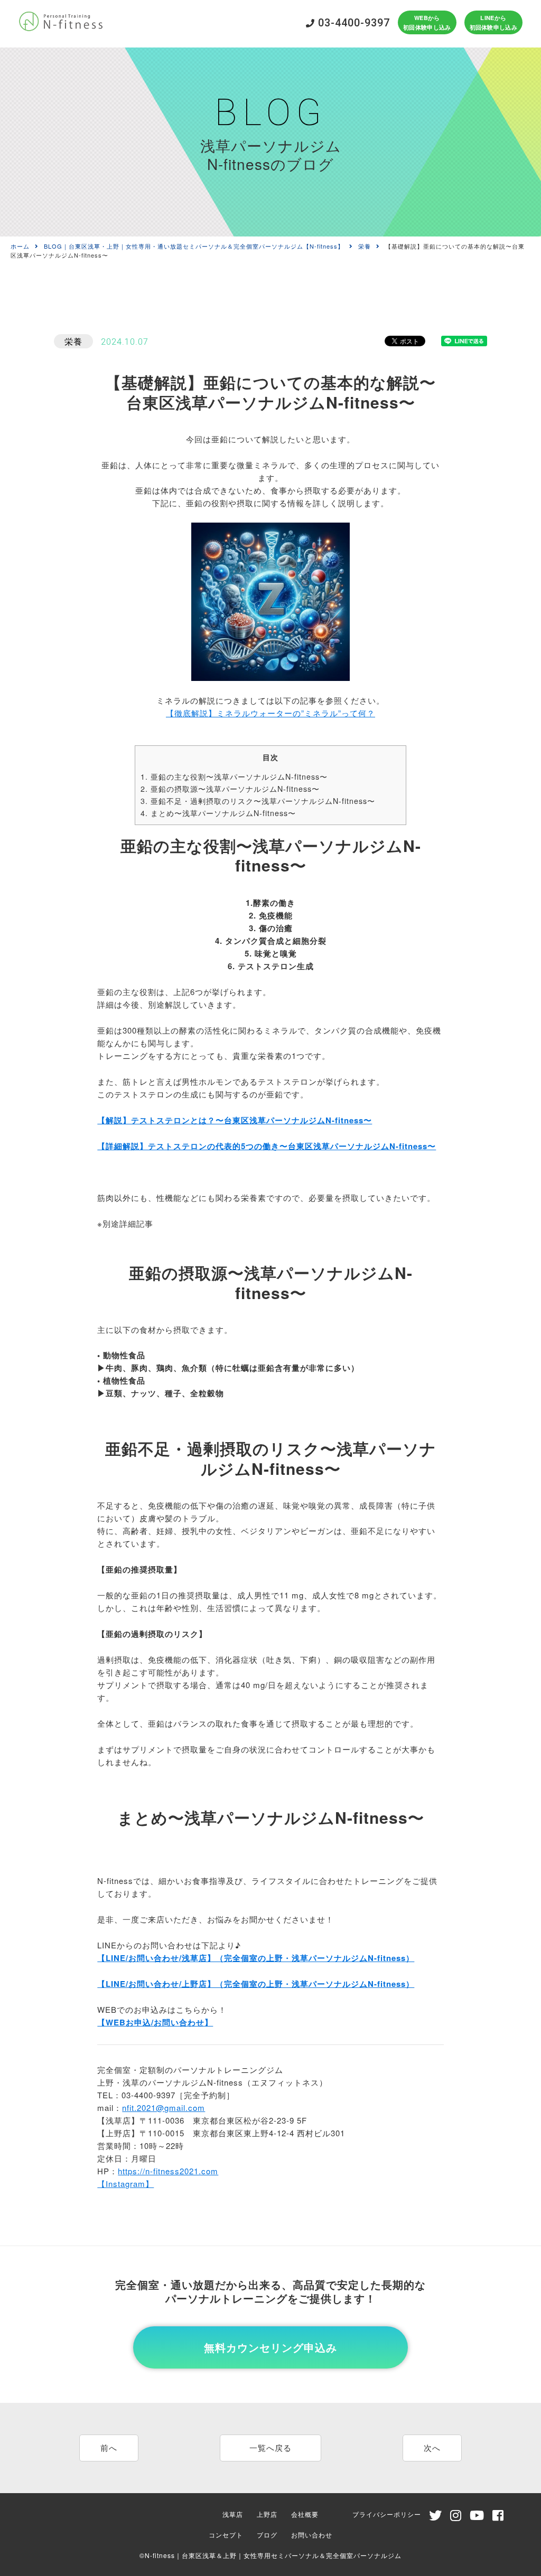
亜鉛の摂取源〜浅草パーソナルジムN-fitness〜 (230, 789)
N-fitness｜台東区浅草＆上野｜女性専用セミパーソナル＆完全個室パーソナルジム (273, 2555)
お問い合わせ (312, 2535)
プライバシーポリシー (387, 2514)
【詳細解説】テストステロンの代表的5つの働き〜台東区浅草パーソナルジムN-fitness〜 (267, 1146)
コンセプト (226, 2535)
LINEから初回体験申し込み (493, 22)
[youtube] (477, 2517)
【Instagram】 (125, 2184)
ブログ (267, 2535)
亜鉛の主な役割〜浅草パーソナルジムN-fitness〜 (234, 776)
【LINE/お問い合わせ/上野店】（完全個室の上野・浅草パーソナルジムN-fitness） (256, 1984)
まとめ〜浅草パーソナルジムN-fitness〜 (218, 813)
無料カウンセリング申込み (270, 2347)
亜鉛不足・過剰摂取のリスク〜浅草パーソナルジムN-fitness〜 (258, 801)
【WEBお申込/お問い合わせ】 (155, 2022)
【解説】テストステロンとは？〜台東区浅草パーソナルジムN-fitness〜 (235, 1120)
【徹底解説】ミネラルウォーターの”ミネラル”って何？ (270, 713)
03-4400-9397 (352, 23)
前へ (109, 2447)
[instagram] (456, 2517)
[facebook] (498, 2517)
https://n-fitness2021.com (168, 2171)
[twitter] (436, 2517)
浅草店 (233, 2514)
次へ (432, 2447)
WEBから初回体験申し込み (427, 22)
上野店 (267, 2514)
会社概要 (305, 2514)
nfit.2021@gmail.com (164, 2108)
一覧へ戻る (270, 2447)
